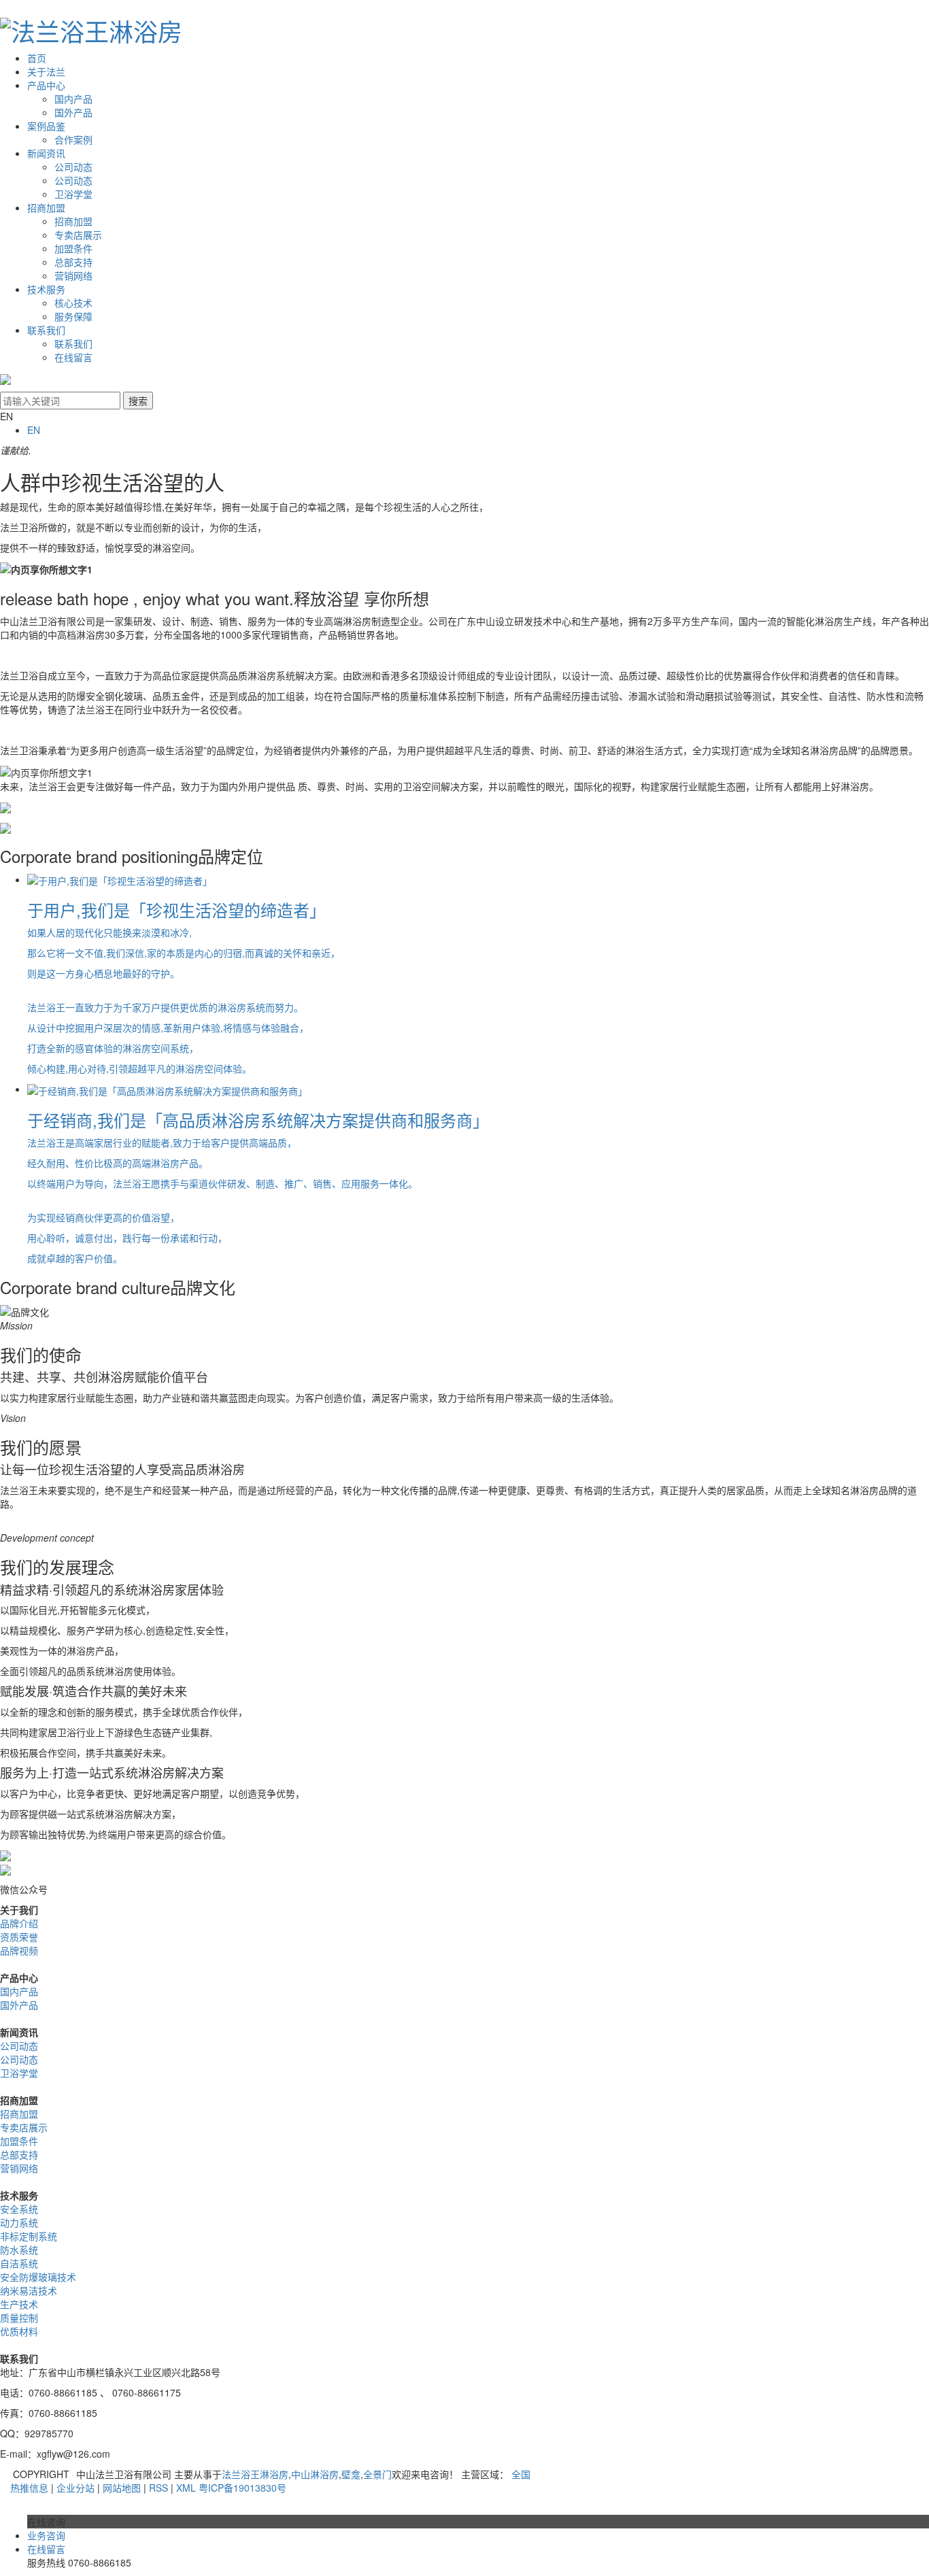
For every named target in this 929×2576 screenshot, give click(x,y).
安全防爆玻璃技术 (38, 2277)
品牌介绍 (19, 1923)
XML (186, 2488)
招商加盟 (46, 207)
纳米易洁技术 (29, 2290)
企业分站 (75, 2488)
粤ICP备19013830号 (242, 2488)
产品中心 (46, 85)
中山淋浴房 (315, 2474)
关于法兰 (46, 71)
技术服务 (46, 289)
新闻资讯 (46, 153)
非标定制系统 (29, 2236)
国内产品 (73, 99)
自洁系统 (19, 2263)
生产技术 (19, 2304)
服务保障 (73, 316)
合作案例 (73, 139)
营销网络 (73, 275)
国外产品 (73, 112)
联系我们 (46, 330)
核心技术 (73, 303)
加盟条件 (73, 248)
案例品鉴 (46, 126)
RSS (158, 2488)
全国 (521, 2474)
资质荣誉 (19, 1937)
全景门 (377, 2474)
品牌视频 (19, 1950)
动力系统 (19, 2222)
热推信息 (29, 2488)
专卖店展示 (78, 235)
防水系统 (19, 2250)
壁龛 (351, 2474)
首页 (37, 58)
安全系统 (19, 2209)
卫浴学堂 (73, 194)
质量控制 (19, 2318)
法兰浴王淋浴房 (255, 2474)
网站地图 (122, 2488)
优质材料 (19, 2331)
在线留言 (73, 357)
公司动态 (73, 167)
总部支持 (73, 262)
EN (34, 430)
